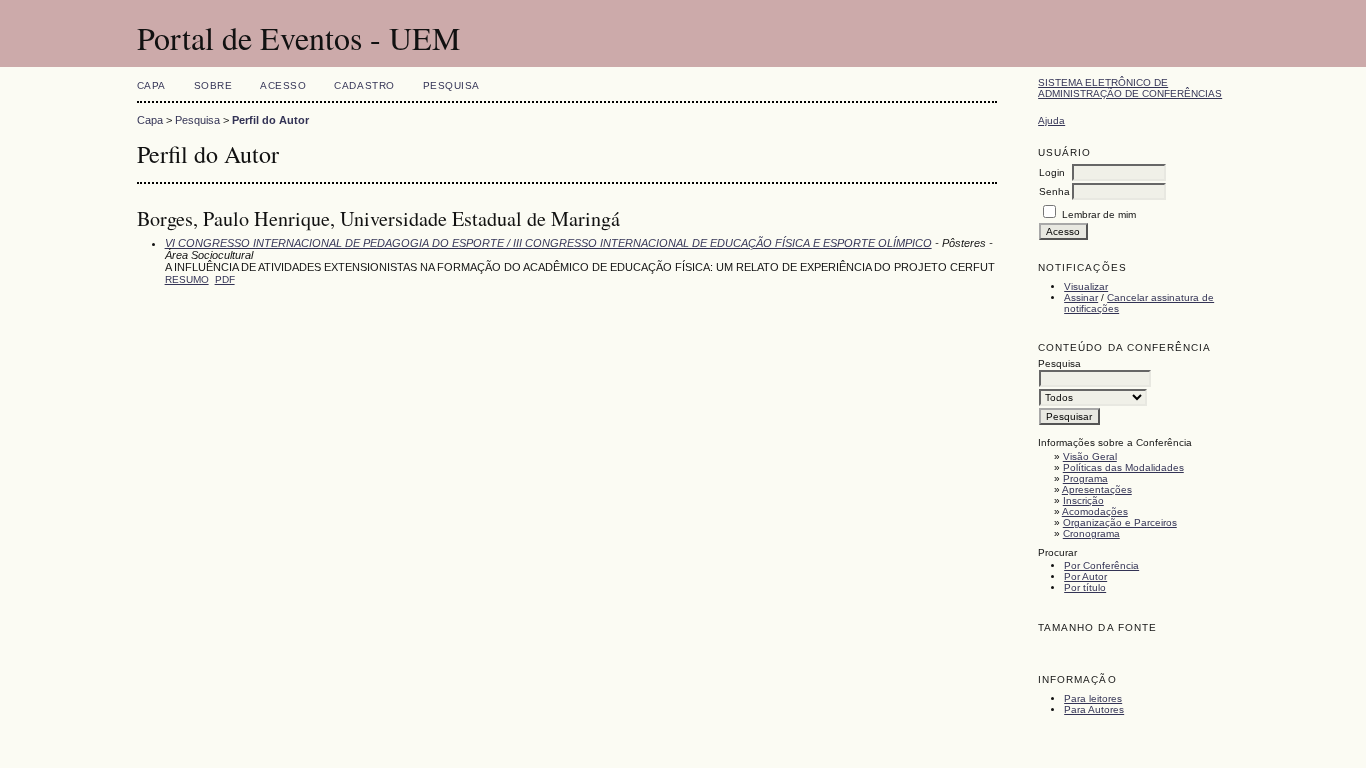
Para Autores (1094, 709)
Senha (1054, 191)
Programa (1085, 478)
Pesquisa (451, 85)
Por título (1085, 587)
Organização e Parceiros (1120, 522)
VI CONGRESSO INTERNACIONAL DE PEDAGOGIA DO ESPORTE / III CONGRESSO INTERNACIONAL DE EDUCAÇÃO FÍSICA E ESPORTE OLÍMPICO (548, 243)
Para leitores (1093, 698)
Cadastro (364, 85)
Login (1052, 172)
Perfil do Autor (270, 120)
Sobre (213, 85)
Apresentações (1097, 489)
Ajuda (1051, 120)
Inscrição (1083, 500)
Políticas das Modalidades (1123, 467)
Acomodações (1095, 511)
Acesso (283, 85)
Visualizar (1086, 286)
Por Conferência (1101, 565)
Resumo (187, 279)
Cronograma (1091, 533)
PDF (225, 279)
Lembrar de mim (1099, 214)
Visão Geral (1090, 456)
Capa (151, 85)
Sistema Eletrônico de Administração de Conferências (1130, 88)
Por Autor (1085, 576)
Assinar (1081, 297)
